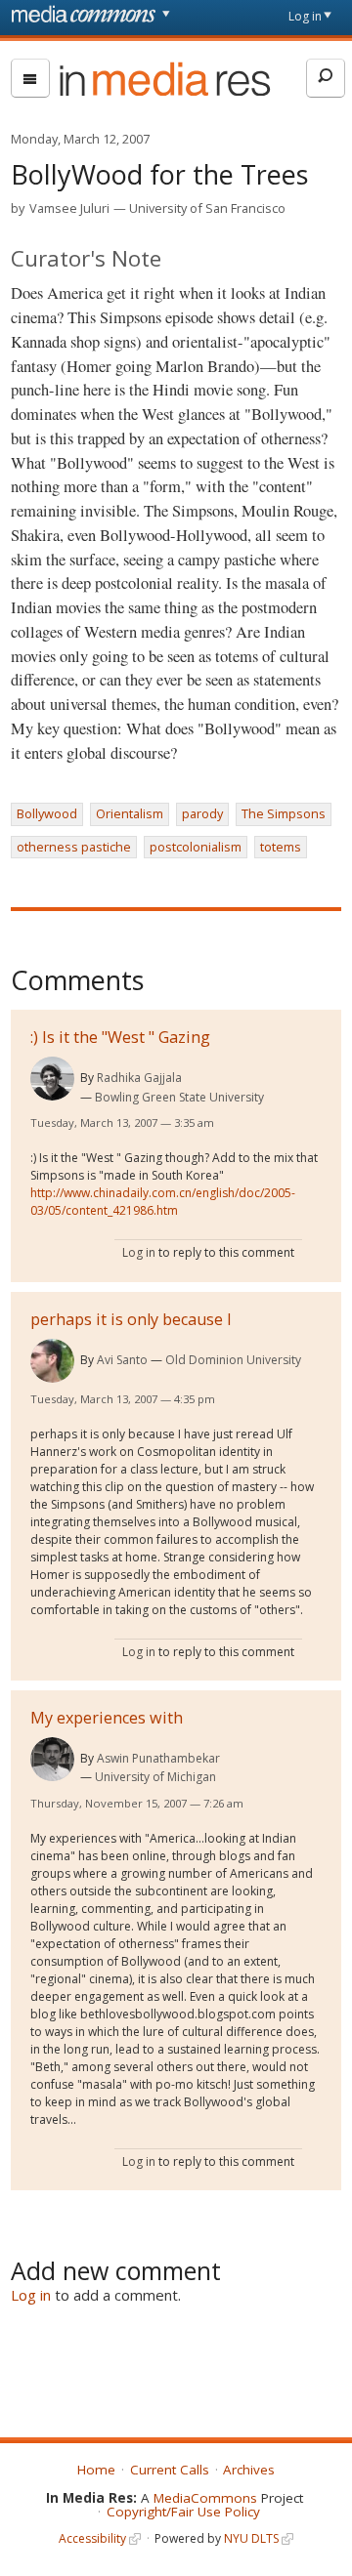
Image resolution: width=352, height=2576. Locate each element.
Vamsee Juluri (69, 208)
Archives (249, 2470)
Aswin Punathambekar (158, 1758)
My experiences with (107, 1718)
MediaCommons (205, 2498)
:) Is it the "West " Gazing (120, 1037)
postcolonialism (196, 847)
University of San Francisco (207, 208)
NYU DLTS (251, 2538)
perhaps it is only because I (131, 1319)
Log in (305, 16)
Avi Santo (122, 1360)
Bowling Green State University (179, 1097)
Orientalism (130, 813)
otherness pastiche (74, 847)
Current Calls (170, 2470)
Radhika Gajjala (139, 1078)
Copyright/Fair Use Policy (183, 2512)
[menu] (30, 78)
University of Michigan (155, 1777)
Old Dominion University (233, 1360)
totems (281, 847)
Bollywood (47, 813)
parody (202, 813)
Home (96, 2470)
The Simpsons (284, 813)
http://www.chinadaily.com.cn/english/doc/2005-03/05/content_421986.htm (163, 1202)
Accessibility (92, 2538)
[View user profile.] (52, 1079)
